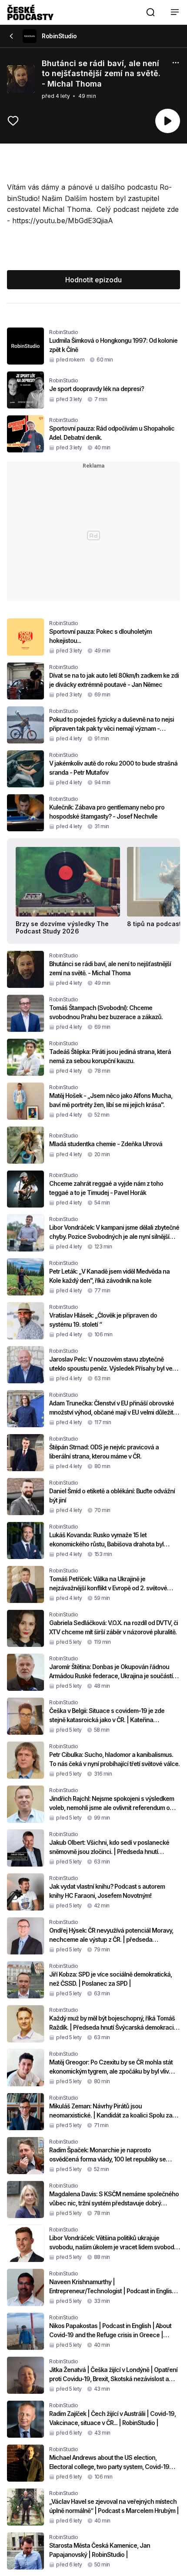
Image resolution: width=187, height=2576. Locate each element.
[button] (150, 12)
